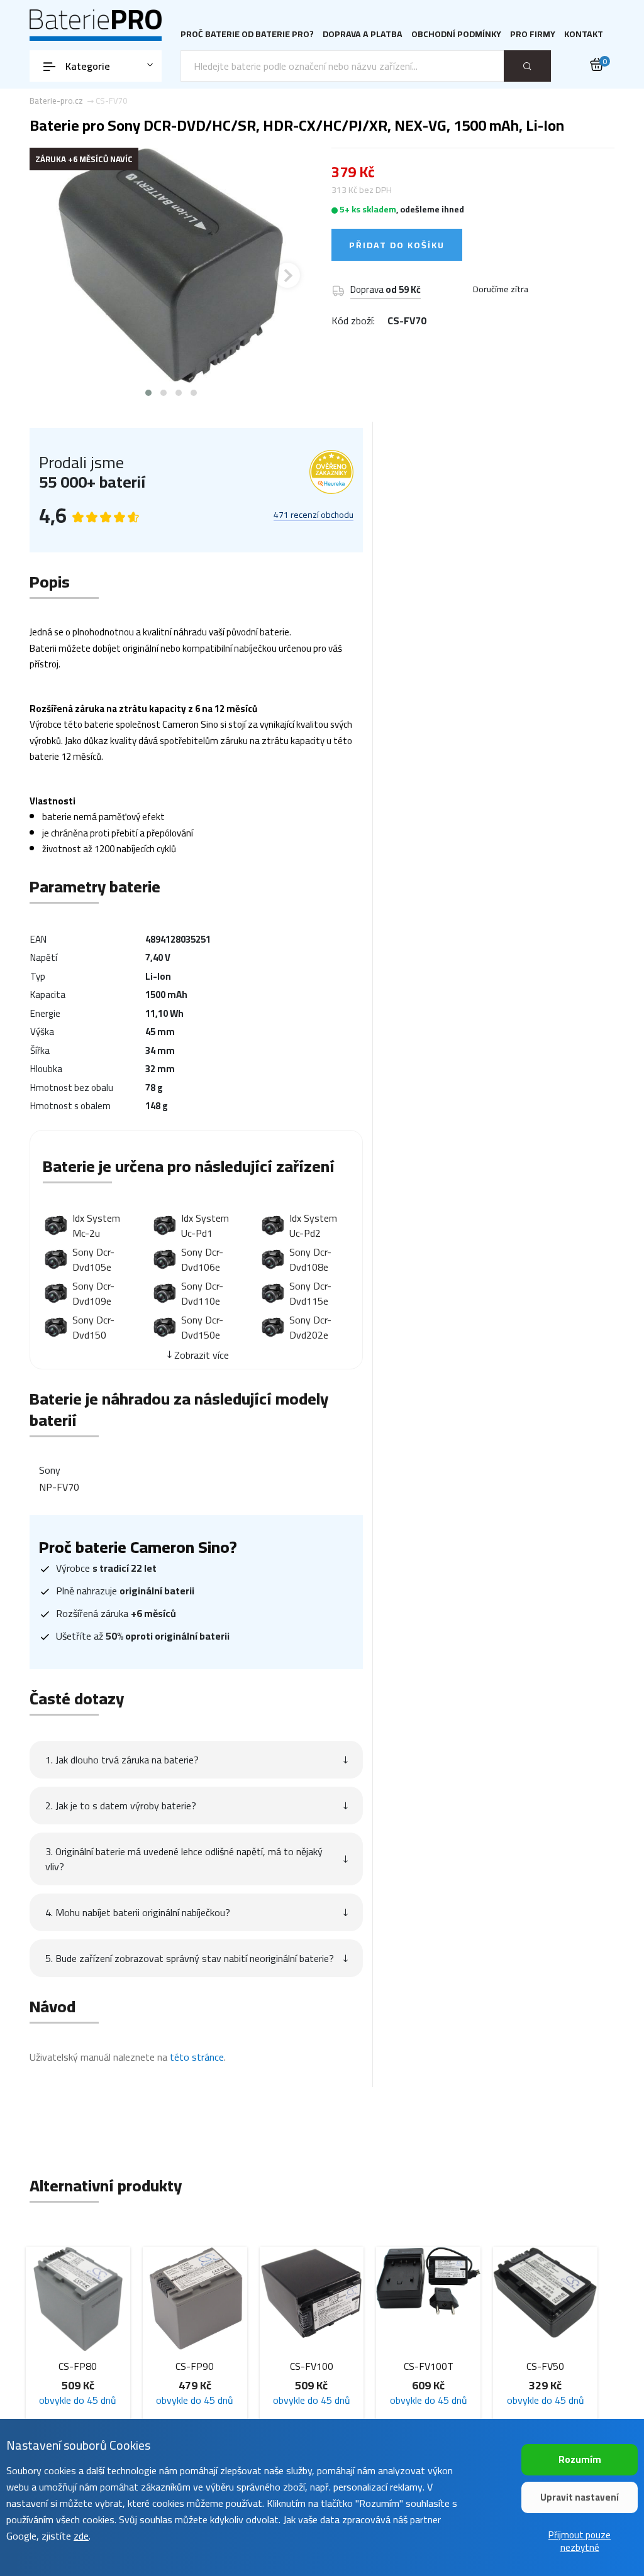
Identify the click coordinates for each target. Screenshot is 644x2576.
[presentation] (55, 275)
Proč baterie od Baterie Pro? (247, 34)
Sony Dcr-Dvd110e (202, 1293)
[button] (148, 393)
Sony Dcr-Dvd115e (310, 1293)
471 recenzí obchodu (314, 515)
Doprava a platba (363, 34)
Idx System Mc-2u (96, 1225)
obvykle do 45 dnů (115, 2400)
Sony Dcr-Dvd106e (202, 1259)
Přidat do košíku (397, 245)
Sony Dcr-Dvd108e (310, 1259)
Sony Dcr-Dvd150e (202, 1327)
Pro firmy (533, 34)
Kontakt (584, 34)
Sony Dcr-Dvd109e (93, 1293)
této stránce (197, 2057)
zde (81, 2536)
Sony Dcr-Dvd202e (310, 1327)
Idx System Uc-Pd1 (205, 1225)
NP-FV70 (59, 1487)
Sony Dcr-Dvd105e (93, 1259)
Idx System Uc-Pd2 (313, 1225)
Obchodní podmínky (456, 34)
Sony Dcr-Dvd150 (93, 1327)
